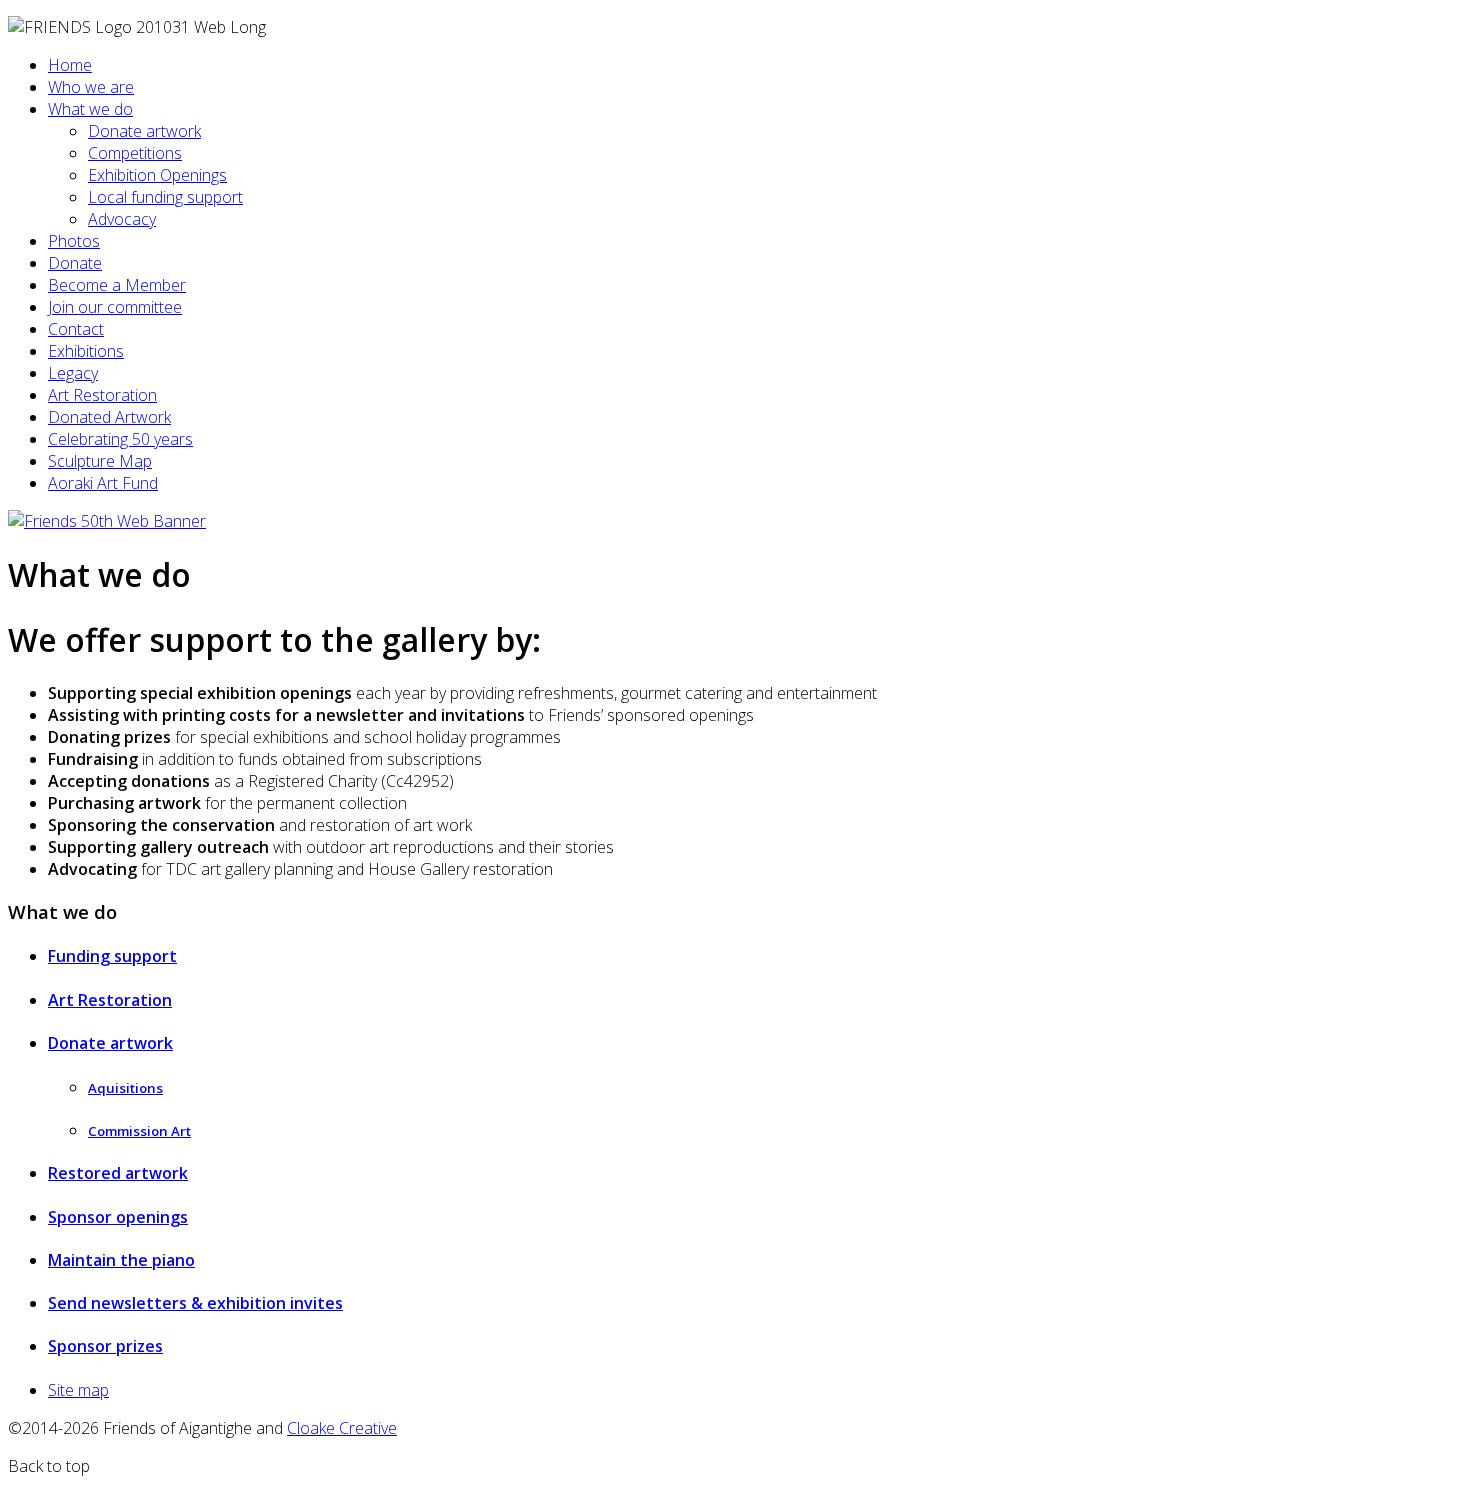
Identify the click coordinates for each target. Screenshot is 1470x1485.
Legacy (73, 373)
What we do (90, 109)
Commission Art (139, 1131)
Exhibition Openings (157, 175)
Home (70, 65)
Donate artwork (144, 131)
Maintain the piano (121, 1260)
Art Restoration (102, 395)
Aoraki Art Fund (103, 483)
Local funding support (165, 197)
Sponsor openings (118, 1217)
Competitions (135, 153)
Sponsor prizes (105, 1346)
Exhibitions (86, 351)
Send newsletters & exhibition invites (195, 1303)
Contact (76, 329)
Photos (74, 241)
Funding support (112, 956)
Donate (75, 263)
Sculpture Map (100, 461)
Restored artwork (118, 1173)
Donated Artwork (109, 417)
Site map (78, 1390)
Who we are (91, 87)
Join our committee (115, 307)
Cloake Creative (342, 1428)
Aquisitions (125, 1088)
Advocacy (122, 219)
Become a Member (117, 285)
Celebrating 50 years (120, 439)
